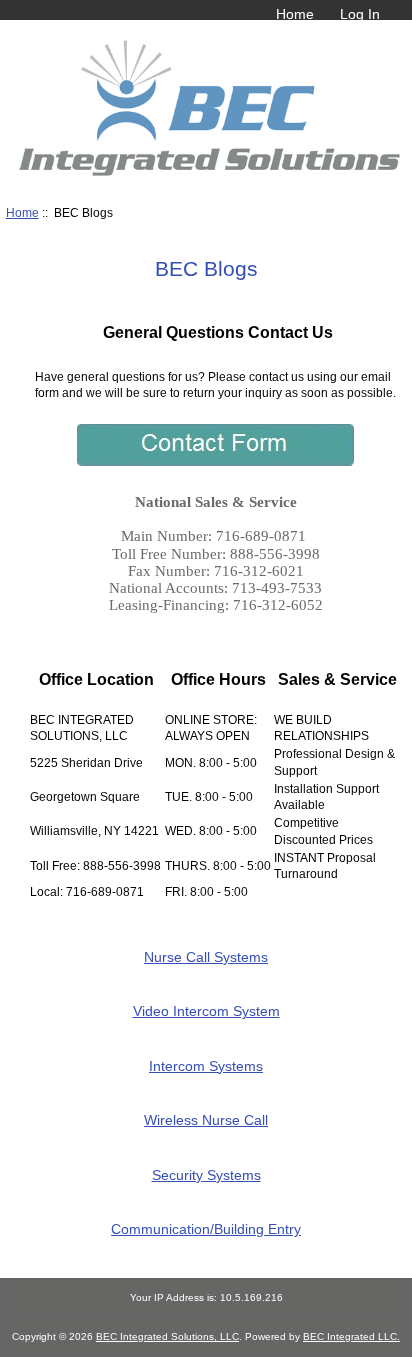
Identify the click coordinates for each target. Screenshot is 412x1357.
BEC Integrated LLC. (351, 1336)
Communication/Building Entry (206, 1229)
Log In (360, 14)
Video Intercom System (206, 1011)
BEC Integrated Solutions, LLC (167, 1336)
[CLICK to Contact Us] (215, 461)
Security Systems (206, 1174)
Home (295, 14)
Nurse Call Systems (206, 957)
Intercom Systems (206, 1065)
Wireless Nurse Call (206, 1120)
